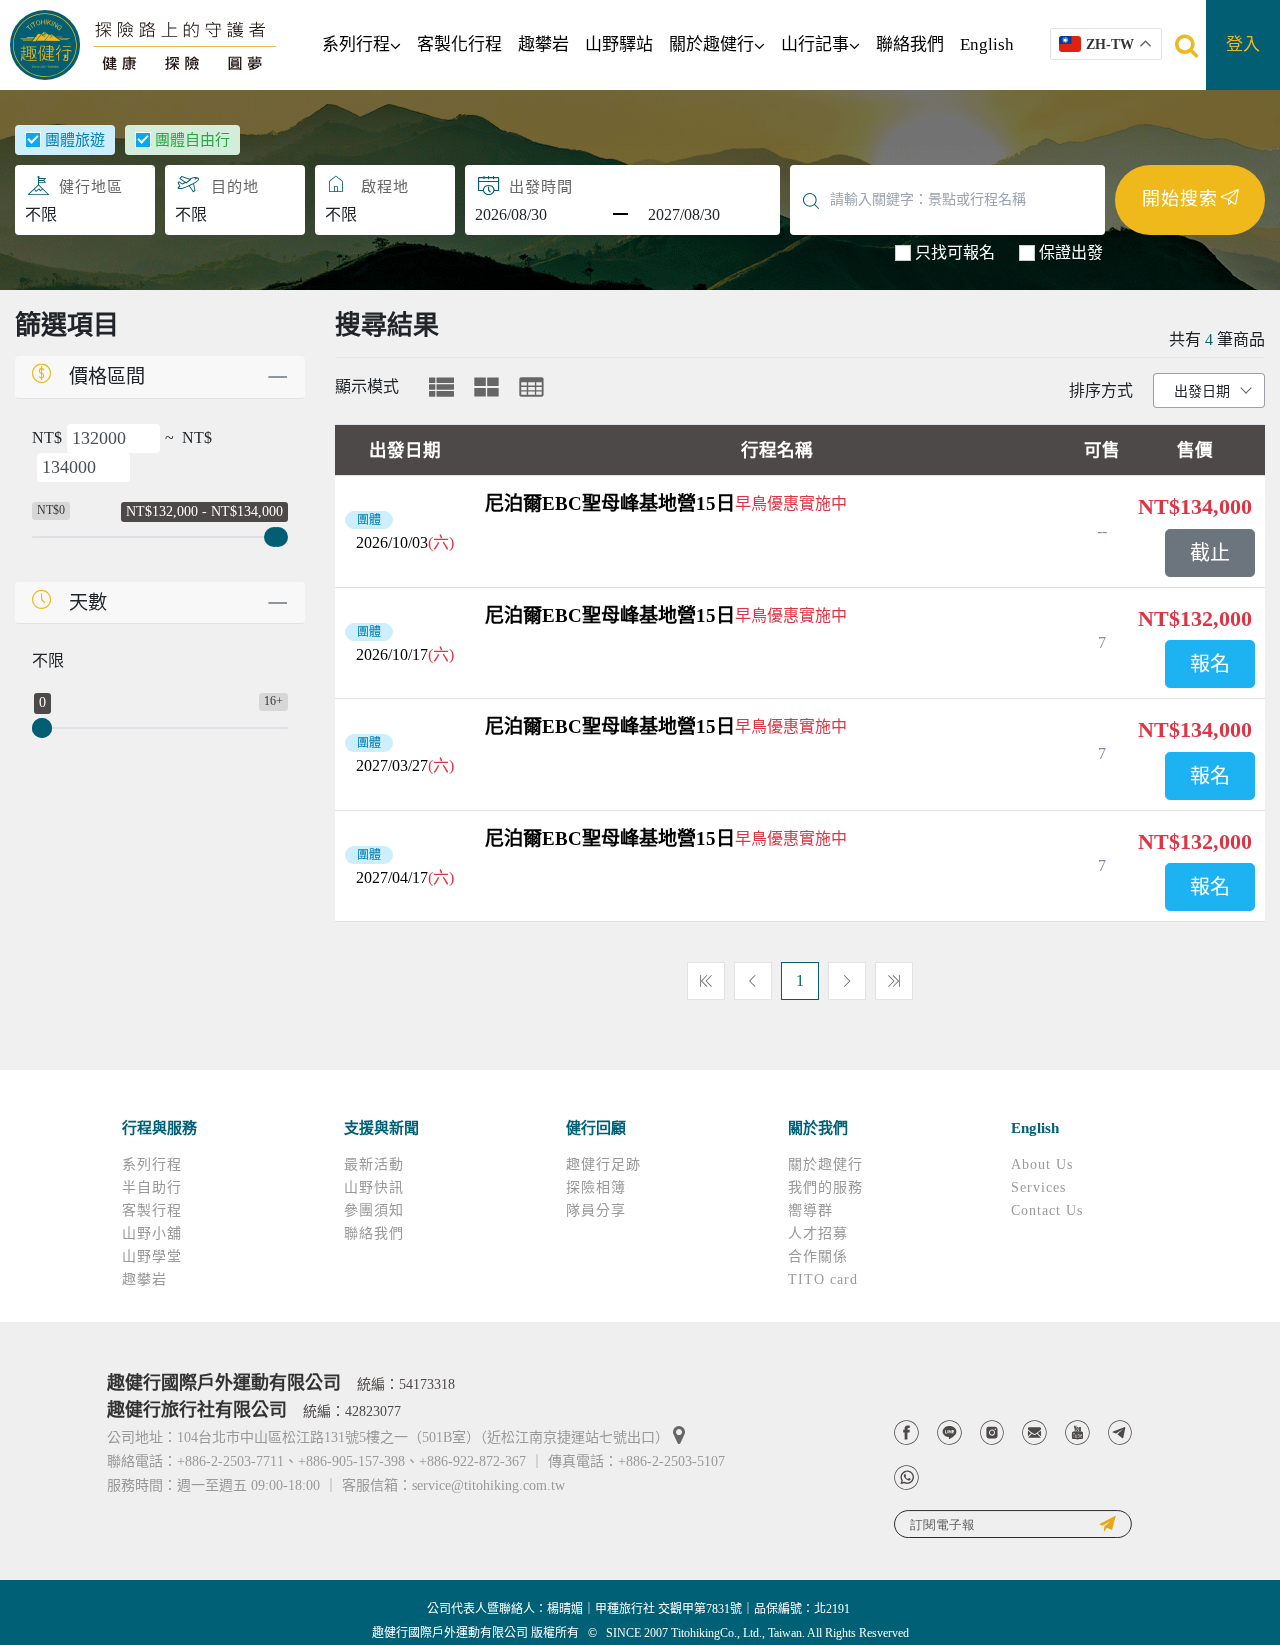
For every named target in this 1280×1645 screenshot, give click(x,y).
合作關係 (818, 1256)
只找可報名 (955, 252)
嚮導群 (810, 1210)
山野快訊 (374, 1187)
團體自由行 (192, 140)
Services (1038, 1187)
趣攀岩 (543, 44)
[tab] (441, 387)
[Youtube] (1077, 1432)
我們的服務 (825, 1187)
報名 (1210, 664)
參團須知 (374, 1210)
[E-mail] (1034, 1432)
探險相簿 (596, 1187)
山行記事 (815, 44)
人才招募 (818, 1233)
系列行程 (356, 44)
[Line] (949, 1432)
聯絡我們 (910, 44)
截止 (1210, 553)
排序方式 (1101, 390)
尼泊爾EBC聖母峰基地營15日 (610, 503)
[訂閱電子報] (1013, 1524)
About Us (1042, 1164)
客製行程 (152, 1210)
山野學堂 (152, 1256)
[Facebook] (906, 1432)
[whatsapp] (906, 1477)
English (987, 44)
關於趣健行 (711, 44)
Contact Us (1047, 1210)
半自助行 (152, 1187)
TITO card (823, 1279)
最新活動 (374, 1164)
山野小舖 (152, 1233)
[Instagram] (992, 1432)
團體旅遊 (75, 140)
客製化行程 (459, 44)
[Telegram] (1120, 1432)
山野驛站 (619, 44)
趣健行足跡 (603, 1164)
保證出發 (1071, 252)
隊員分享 (596, 1210)
